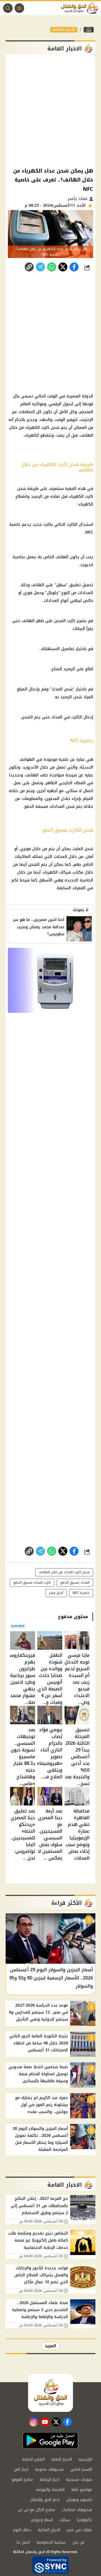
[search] (8, 8)
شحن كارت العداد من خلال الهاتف (64, 1572)
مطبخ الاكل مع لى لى (36, 2510)
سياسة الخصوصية (51, 2542)
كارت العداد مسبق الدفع (32, 1583)
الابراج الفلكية (49, 2530)
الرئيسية (85, 2459)
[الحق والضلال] (89, 30)
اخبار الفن (21, 2469)
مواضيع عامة (82, 2490)
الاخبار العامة (64, 30)
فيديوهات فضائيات (77, 2510)
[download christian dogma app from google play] (50, 2440)
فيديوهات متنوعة (49, 2469)
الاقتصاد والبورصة (50, 2490)
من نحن (78, 2542)
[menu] (19, 8)
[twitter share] (63, 267)
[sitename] (50, 2393)
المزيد (50, 2346)
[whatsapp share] (52, 267)
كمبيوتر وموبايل (79, 2500)
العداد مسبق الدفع (75, 1583)
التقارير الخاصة (33, 2459)
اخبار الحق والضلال (45, 2500)
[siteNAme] (81, 8)
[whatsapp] (29, 267)
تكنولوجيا (84, 2520)
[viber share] (40, 267)
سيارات (65, 2520)
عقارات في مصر (79, 2530)
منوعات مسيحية (79, 2480)
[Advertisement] (50, 110)
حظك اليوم (22, 2530)
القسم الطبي (81, 2469)
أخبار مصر (56, 1593)
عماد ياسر (78, 198)
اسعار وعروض (42, 2520)
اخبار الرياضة (50, 2480)
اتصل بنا (23, 2542)
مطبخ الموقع (22, 2480)
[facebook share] (74, 267)
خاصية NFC (81, 1593)
